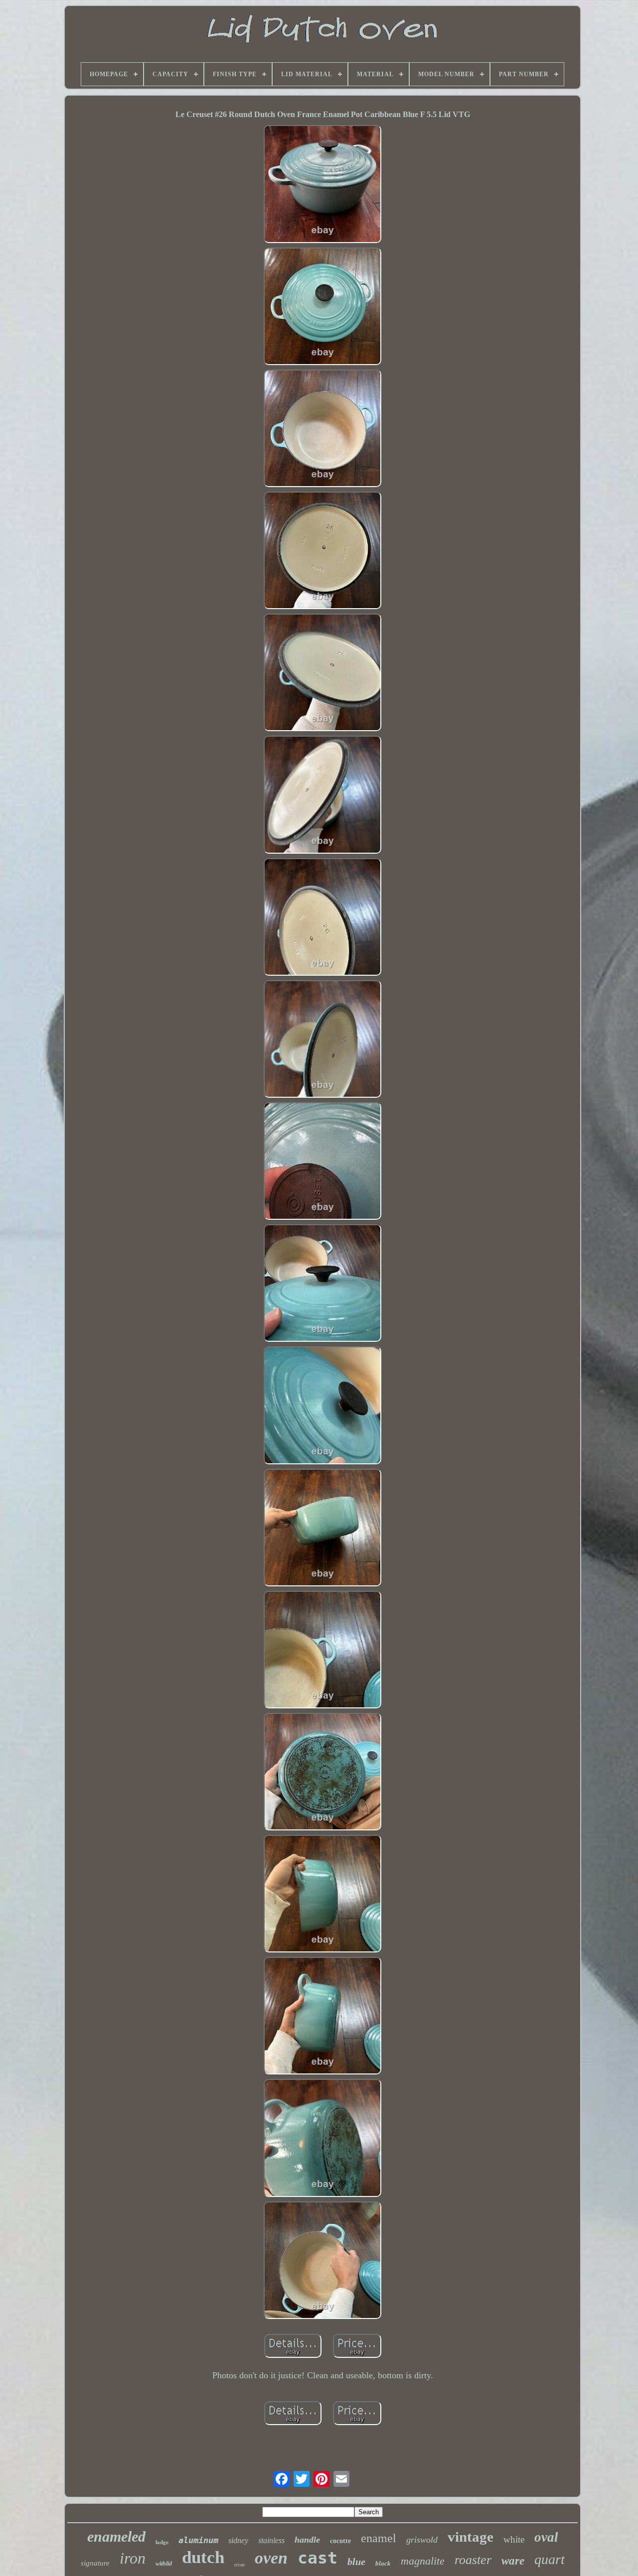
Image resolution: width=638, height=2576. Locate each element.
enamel (379, 2538)
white (514, 2539)
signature (95, 2563)
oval (546, 2537)
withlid (164, 2564)
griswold (422, 2540)
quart (550, 2559)
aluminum (198, 2540)
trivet (239, 2565)
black (383, 2563)
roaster (473, 2560)
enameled (116, 2536)
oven (271, 2558)
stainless (271, 2540)
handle (307, 2540)
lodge (162, 2542)
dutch (203, 2557)
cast (318, 2558)
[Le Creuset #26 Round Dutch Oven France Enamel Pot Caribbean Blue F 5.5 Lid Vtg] (322, 185)
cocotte (340, 2541)
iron (133, 2558)
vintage (471, 2537)
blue (356, 2562)
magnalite (423, 2561)
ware (513, 2561)
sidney (238, 2540)
